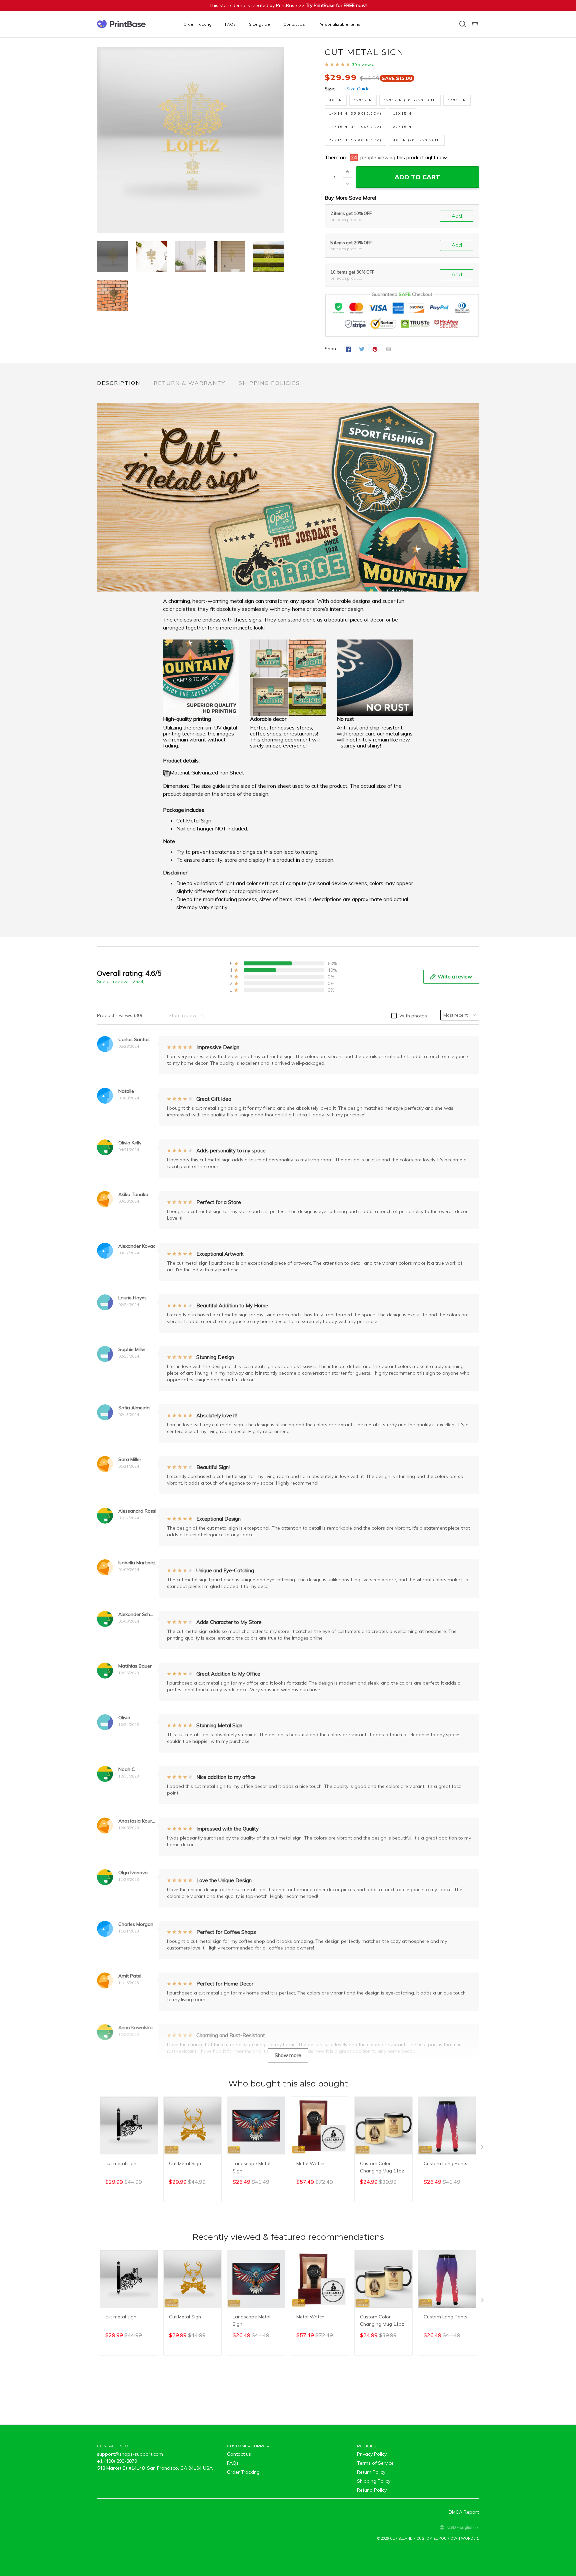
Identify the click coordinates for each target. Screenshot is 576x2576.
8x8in (336, 100)
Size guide (259, 24)
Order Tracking (197, 24)
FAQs (230, 24)
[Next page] (279, 140)
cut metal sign (121, 2163)
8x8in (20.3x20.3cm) (417, 140)
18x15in (402, 113)
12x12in (363, 100)
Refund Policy (372, 2490)
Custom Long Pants (445, 2163)
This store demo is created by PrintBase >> (288, 5)
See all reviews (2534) (121, 981)
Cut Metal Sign (185, 2163)
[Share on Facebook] (348, 349)
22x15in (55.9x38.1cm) (355, 140)
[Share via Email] (388, 349)
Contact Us (294, 24)
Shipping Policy (374, 2481)
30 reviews (362, 64)
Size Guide (358, 89)
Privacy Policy (372, 2454)
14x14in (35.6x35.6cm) (355, 113)
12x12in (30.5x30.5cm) (410, 100)
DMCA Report (464, 2512)
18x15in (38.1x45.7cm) (355, 127)
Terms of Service (375, 2463)
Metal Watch (310, 2163)
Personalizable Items (339, 24)
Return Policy (371, 2472)
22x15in (402, 127)
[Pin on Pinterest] (375, 349)
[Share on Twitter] (362, 349)
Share (331, 349)
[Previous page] (102, 140)
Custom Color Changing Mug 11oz (382, 2167)
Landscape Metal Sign (251, 2167)
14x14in (457, 100)
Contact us (239, 2454)
